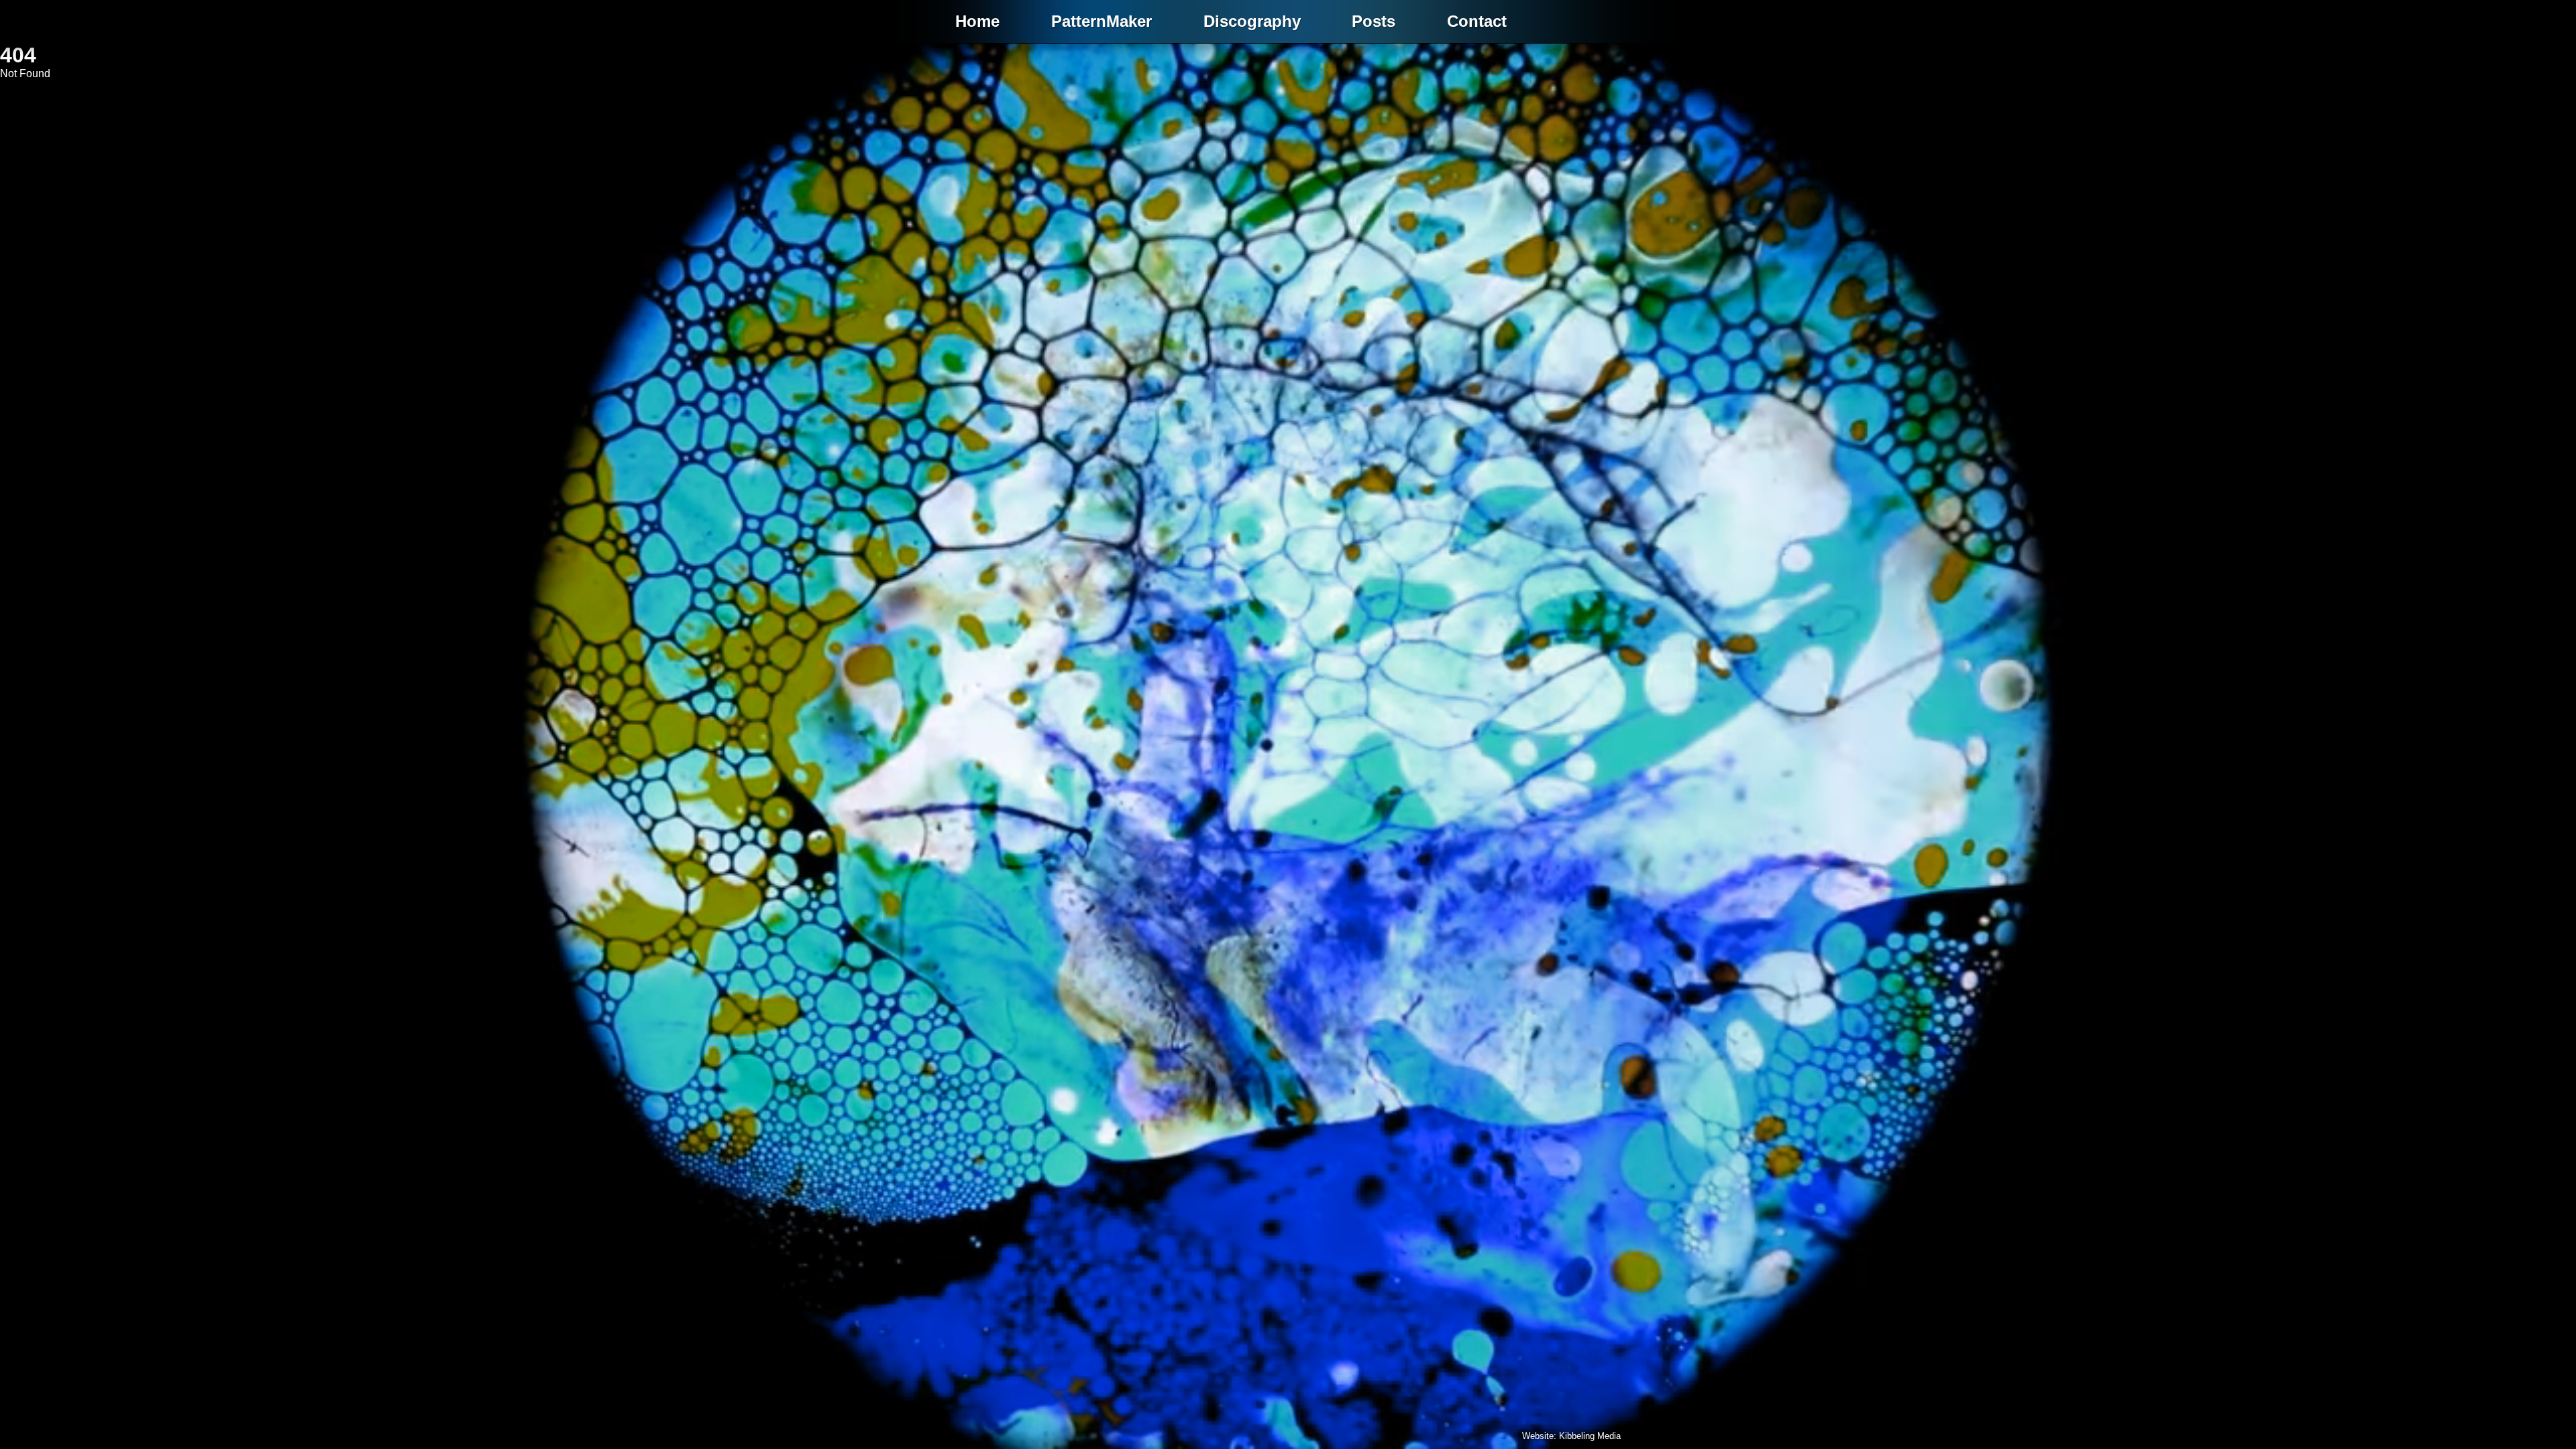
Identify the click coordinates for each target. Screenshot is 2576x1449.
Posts (1374, 21)
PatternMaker (1102, 21)
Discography (1252, 21)
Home (977, 21)
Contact (1477, 21)
